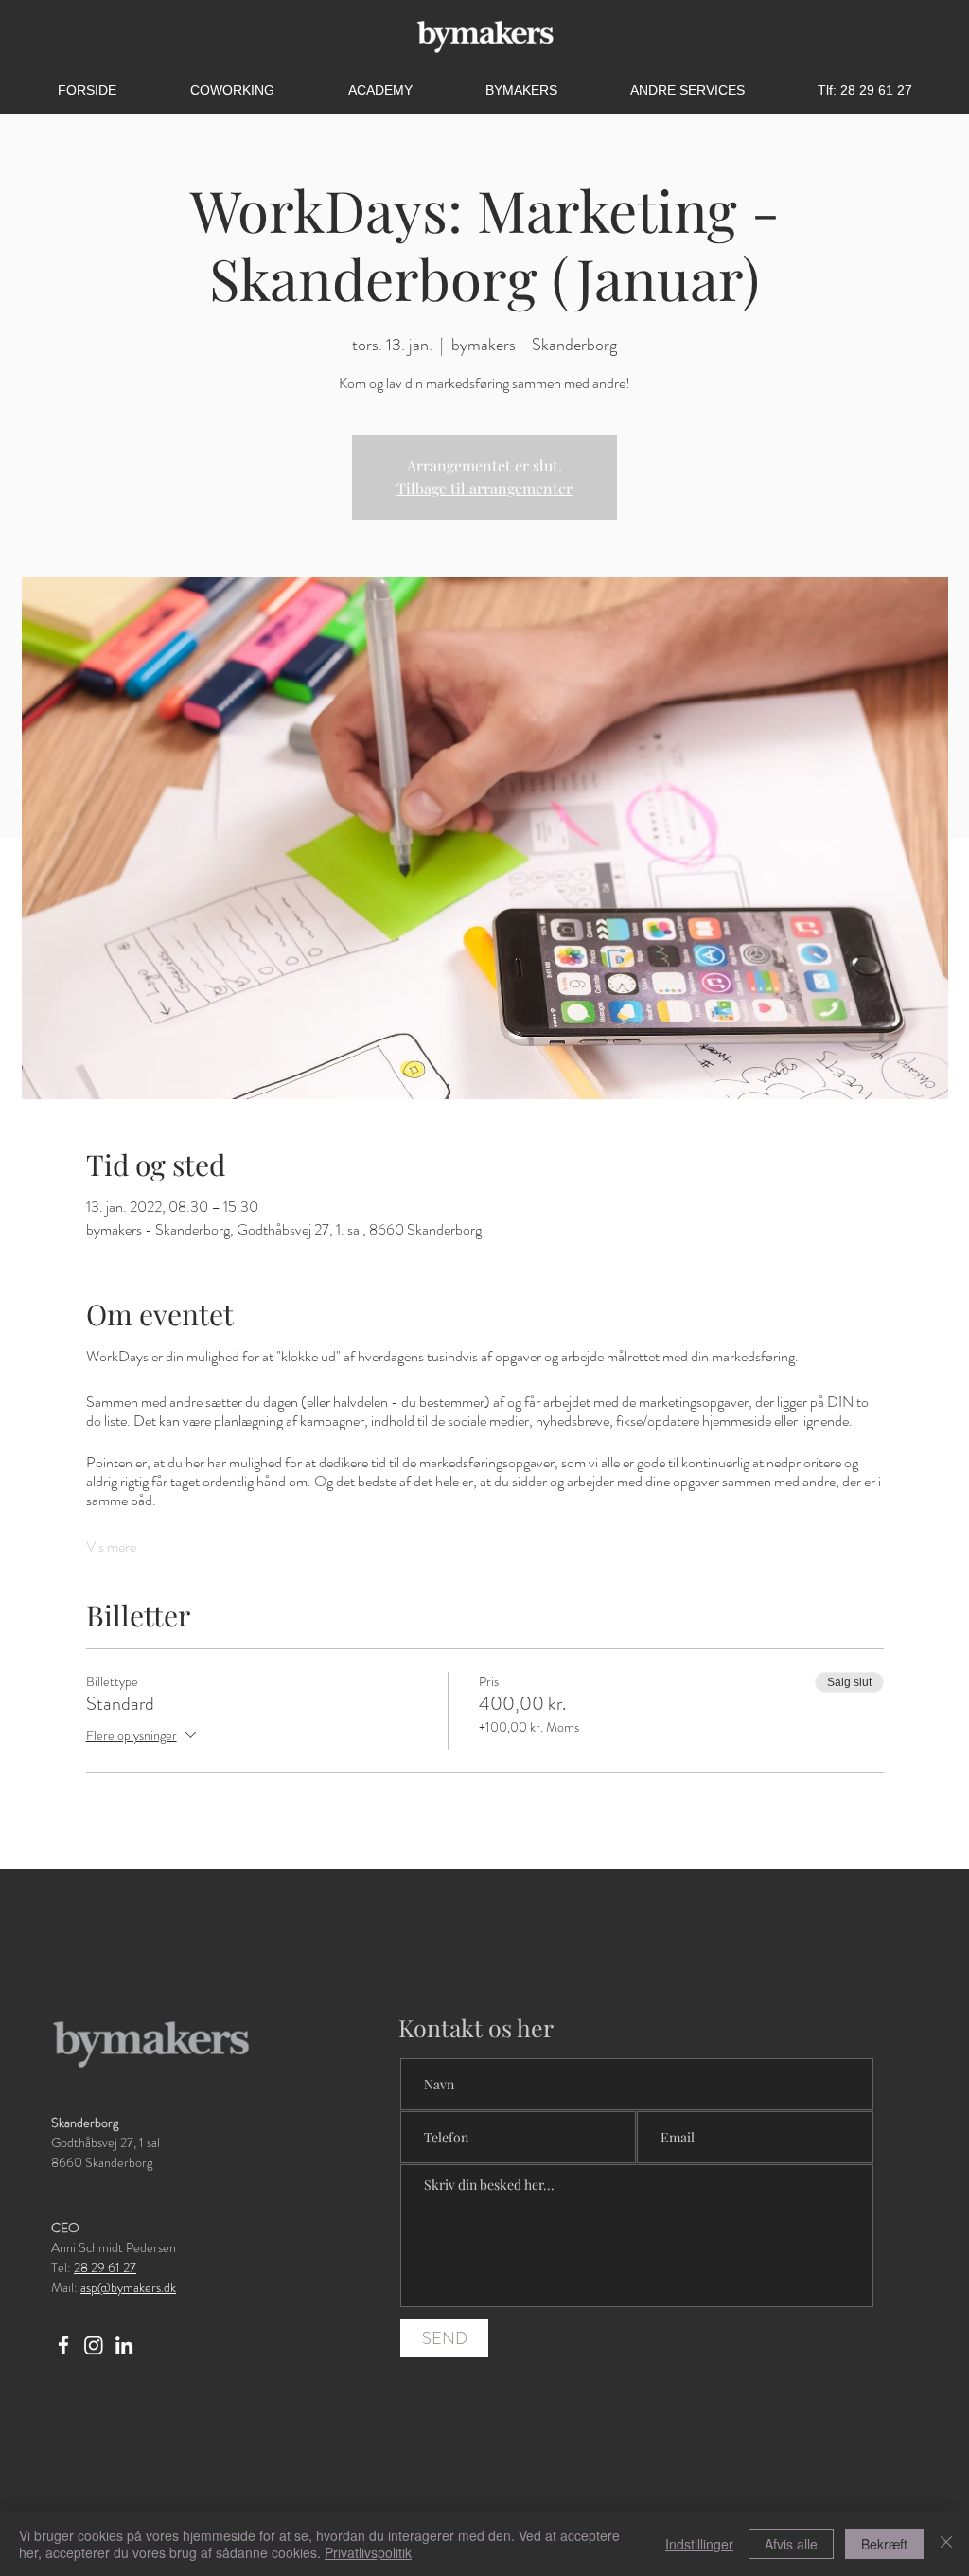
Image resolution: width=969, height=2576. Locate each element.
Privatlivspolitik (368, 2552)
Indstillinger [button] (699, 2544)
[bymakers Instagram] (94, 2345)
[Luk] (946, 2544)
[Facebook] (63, 2345)
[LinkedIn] (124, 2345)
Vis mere (111, 1547)
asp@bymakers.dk (128, 2287)
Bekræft (884, 2544)
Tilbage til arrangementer (484, 488)
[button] (687, 90)
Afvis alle (791, 2544)
